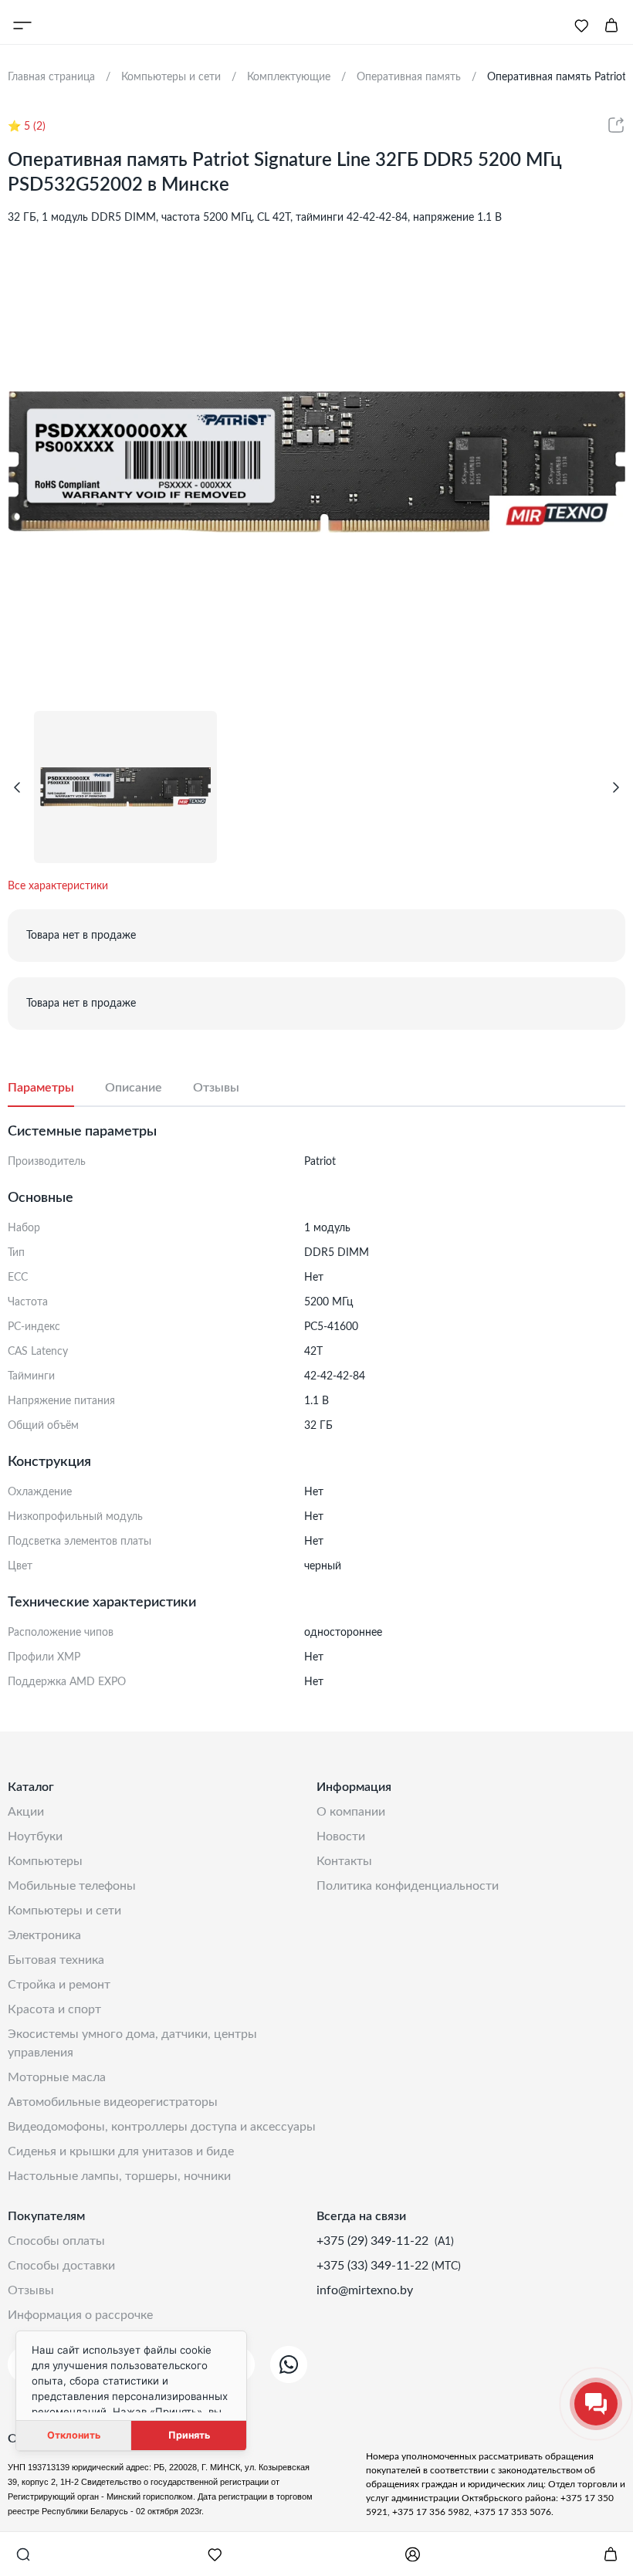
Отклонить (74, 2435)
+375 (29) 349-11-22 (374, 2241)
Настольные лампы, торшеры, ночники (119, 2176)
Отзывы (31, 2290)
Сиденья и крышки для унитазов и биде (121, 2151)
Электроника (44, 1935)
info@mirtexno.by (365, 2290)
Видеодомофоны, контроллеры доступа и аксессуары (162, 2127)
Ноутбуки (35, 1836)
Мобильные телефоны (72, 1886)
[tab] (56, 1088)
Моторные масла (57, 2077)
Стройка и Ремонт (59, 1985)
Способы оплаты (56, 2241)
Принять (189, 2435)
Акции (26, 1812)
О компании (351, 1812)
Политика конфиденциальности (408, 1886)
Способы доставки (61, 2266)
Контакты (344, 1861)
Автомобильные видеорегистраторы (113, 2102)
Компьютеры (45, 1861)
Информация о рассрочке (80, 2315)
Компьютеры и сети (64, 1911)
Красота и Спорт (54, 2009)
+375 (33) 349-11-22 (374, 2266)
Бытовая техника (56, 1960)
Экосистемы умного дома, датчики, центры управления (132, 2043)
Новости (341, 1836)
